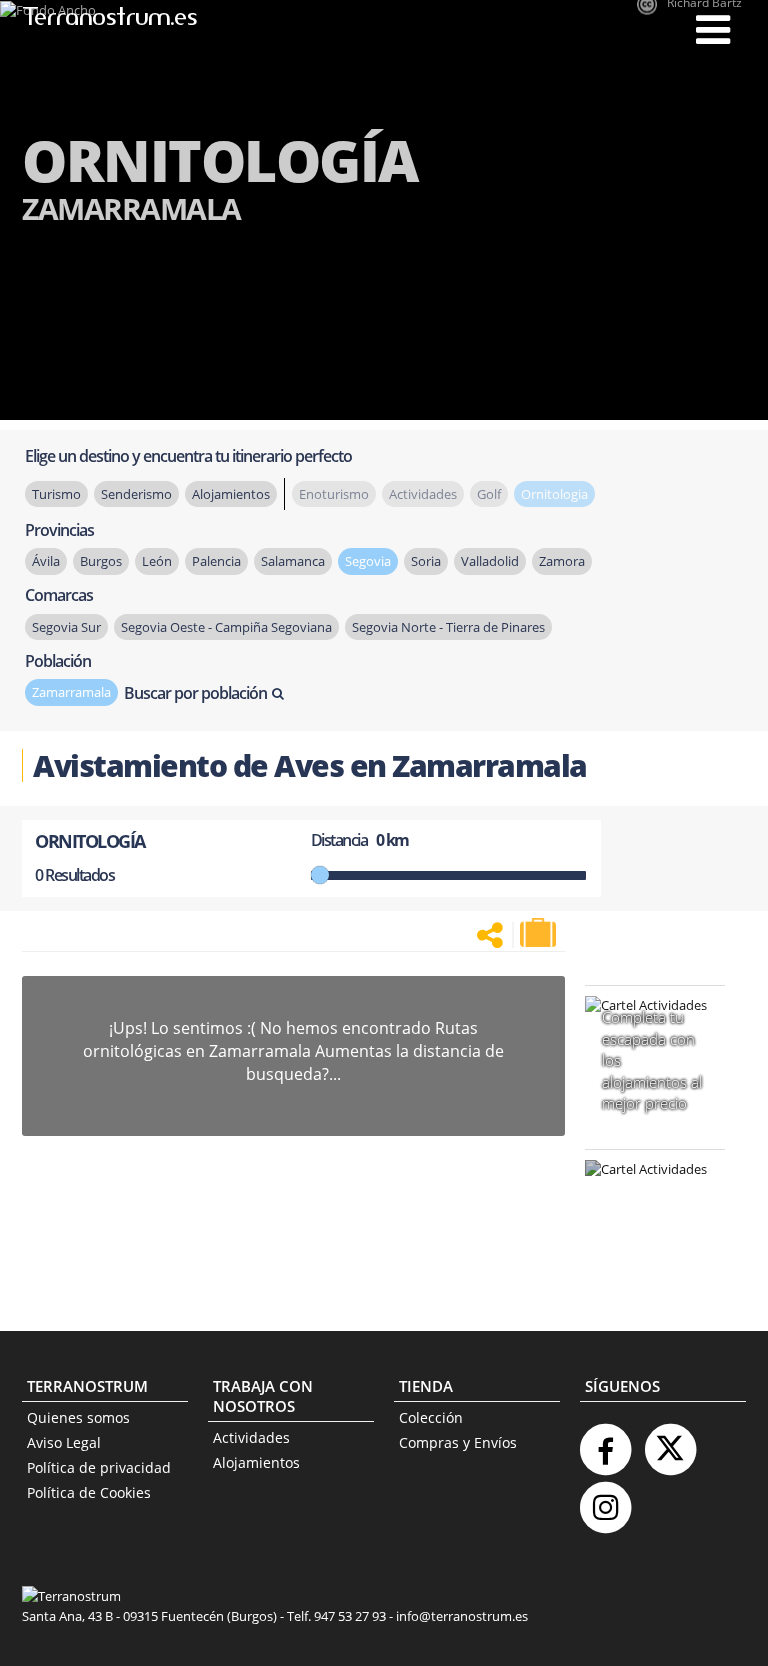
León (157, 561)
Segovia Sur (66, 627)
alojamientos (231, 494)
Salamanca (293, 561)
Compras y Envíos (458, 1442)
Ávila (46, 561)
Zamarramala (71, 692)
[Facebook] (605, 1441)
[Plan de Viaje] (540, 933)
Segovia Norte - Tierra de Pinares (448, 627)
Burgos (101, 561)
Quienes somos (78, 1417)
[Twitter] (670, 1441)
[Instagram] (605, 1499)
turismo (56, 494)
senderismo (136, 494)
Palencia (216, 561)
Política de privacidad (99, 1467)
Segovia (368, 561)
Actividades (251, 1437)
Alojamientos (256, 1462)
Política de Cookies (89, 1492)
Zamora (562, 561)
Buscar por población (195, 693)
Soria (426, 561)
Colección (431, 1417)
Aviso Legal (64, 1442)
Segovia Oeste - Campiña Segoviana (226, 627)
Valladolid (490, 561)
